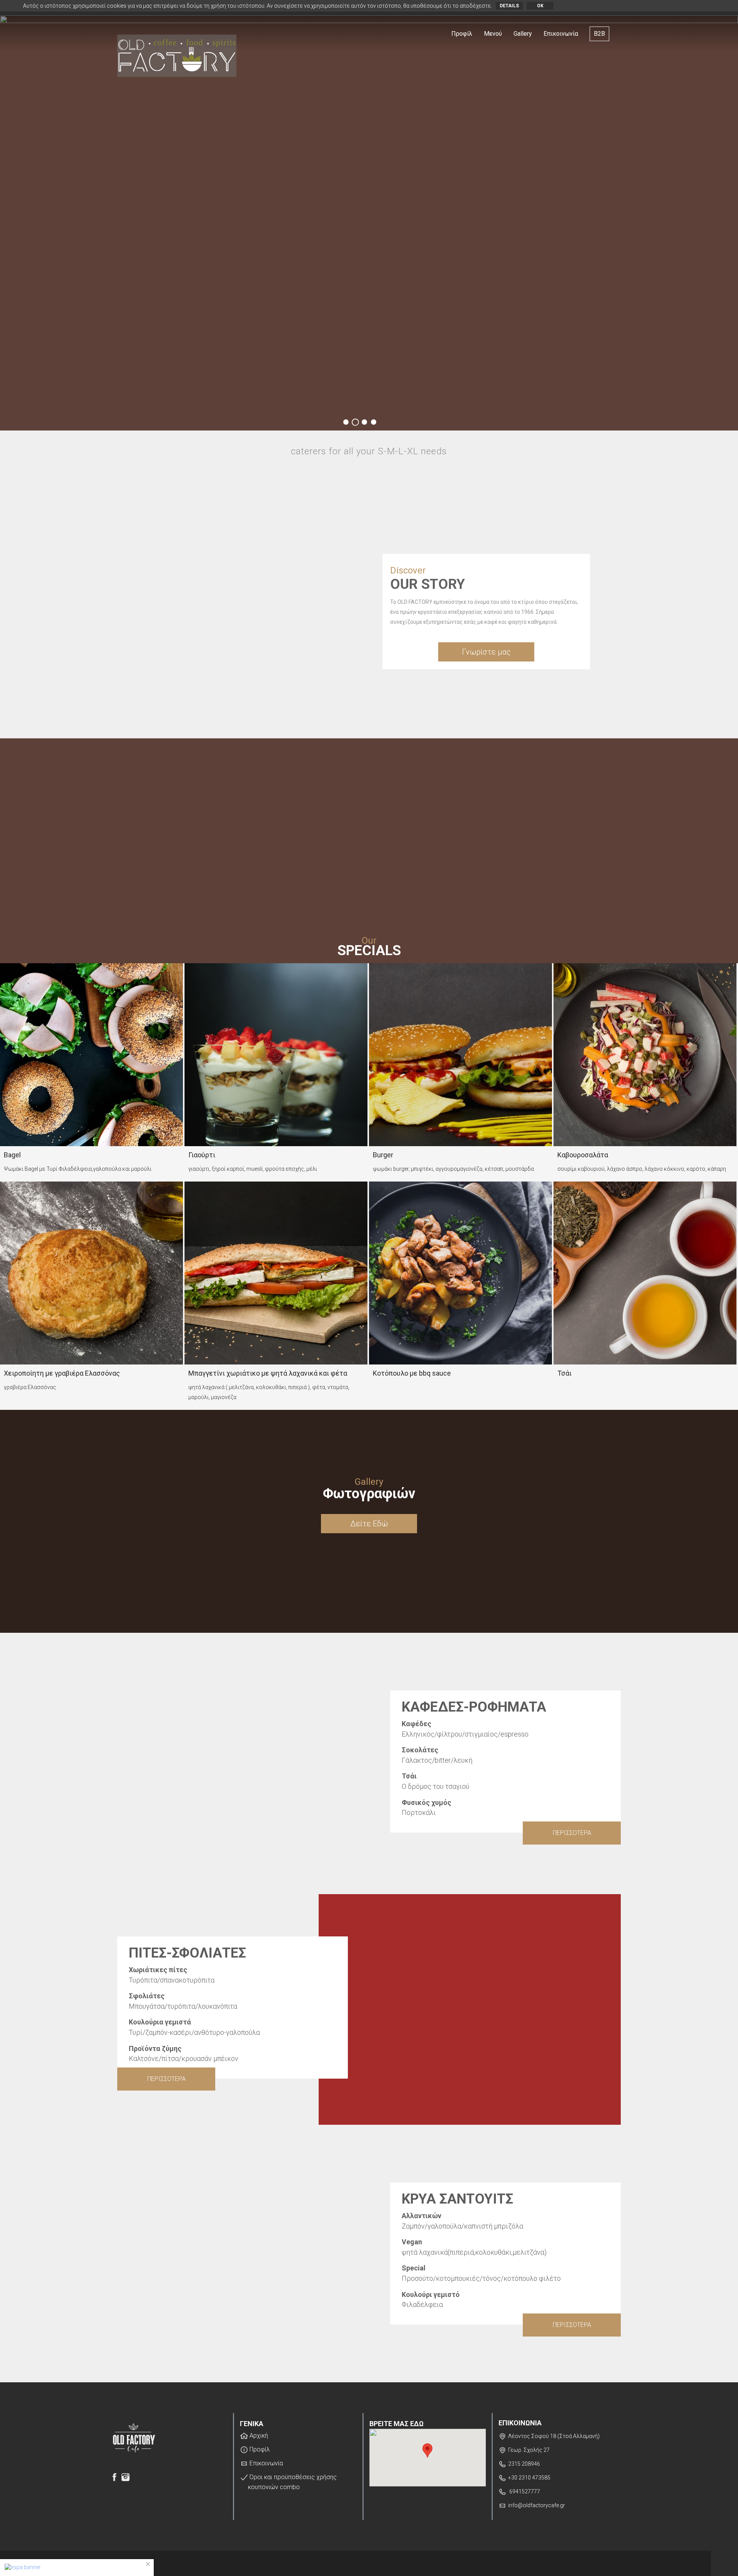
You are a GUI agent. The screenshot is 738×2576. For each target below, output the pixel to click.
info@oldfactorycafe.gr (537, 2505)
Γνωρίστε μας (486, 652)
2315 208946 (524, 2464)
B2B (599, 34)
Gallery (523, 34)
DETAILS (509, 6)
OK (540, 6)
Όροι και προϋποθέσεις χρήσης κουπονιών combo (292, 2482)
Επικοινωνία (561, 34)
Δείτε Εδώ (369, 1524)
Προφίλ (462, 34)
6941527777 (524, 2491)
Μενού (493, 34)
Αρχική (258, 2436)
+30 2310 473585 (529, 2478)
